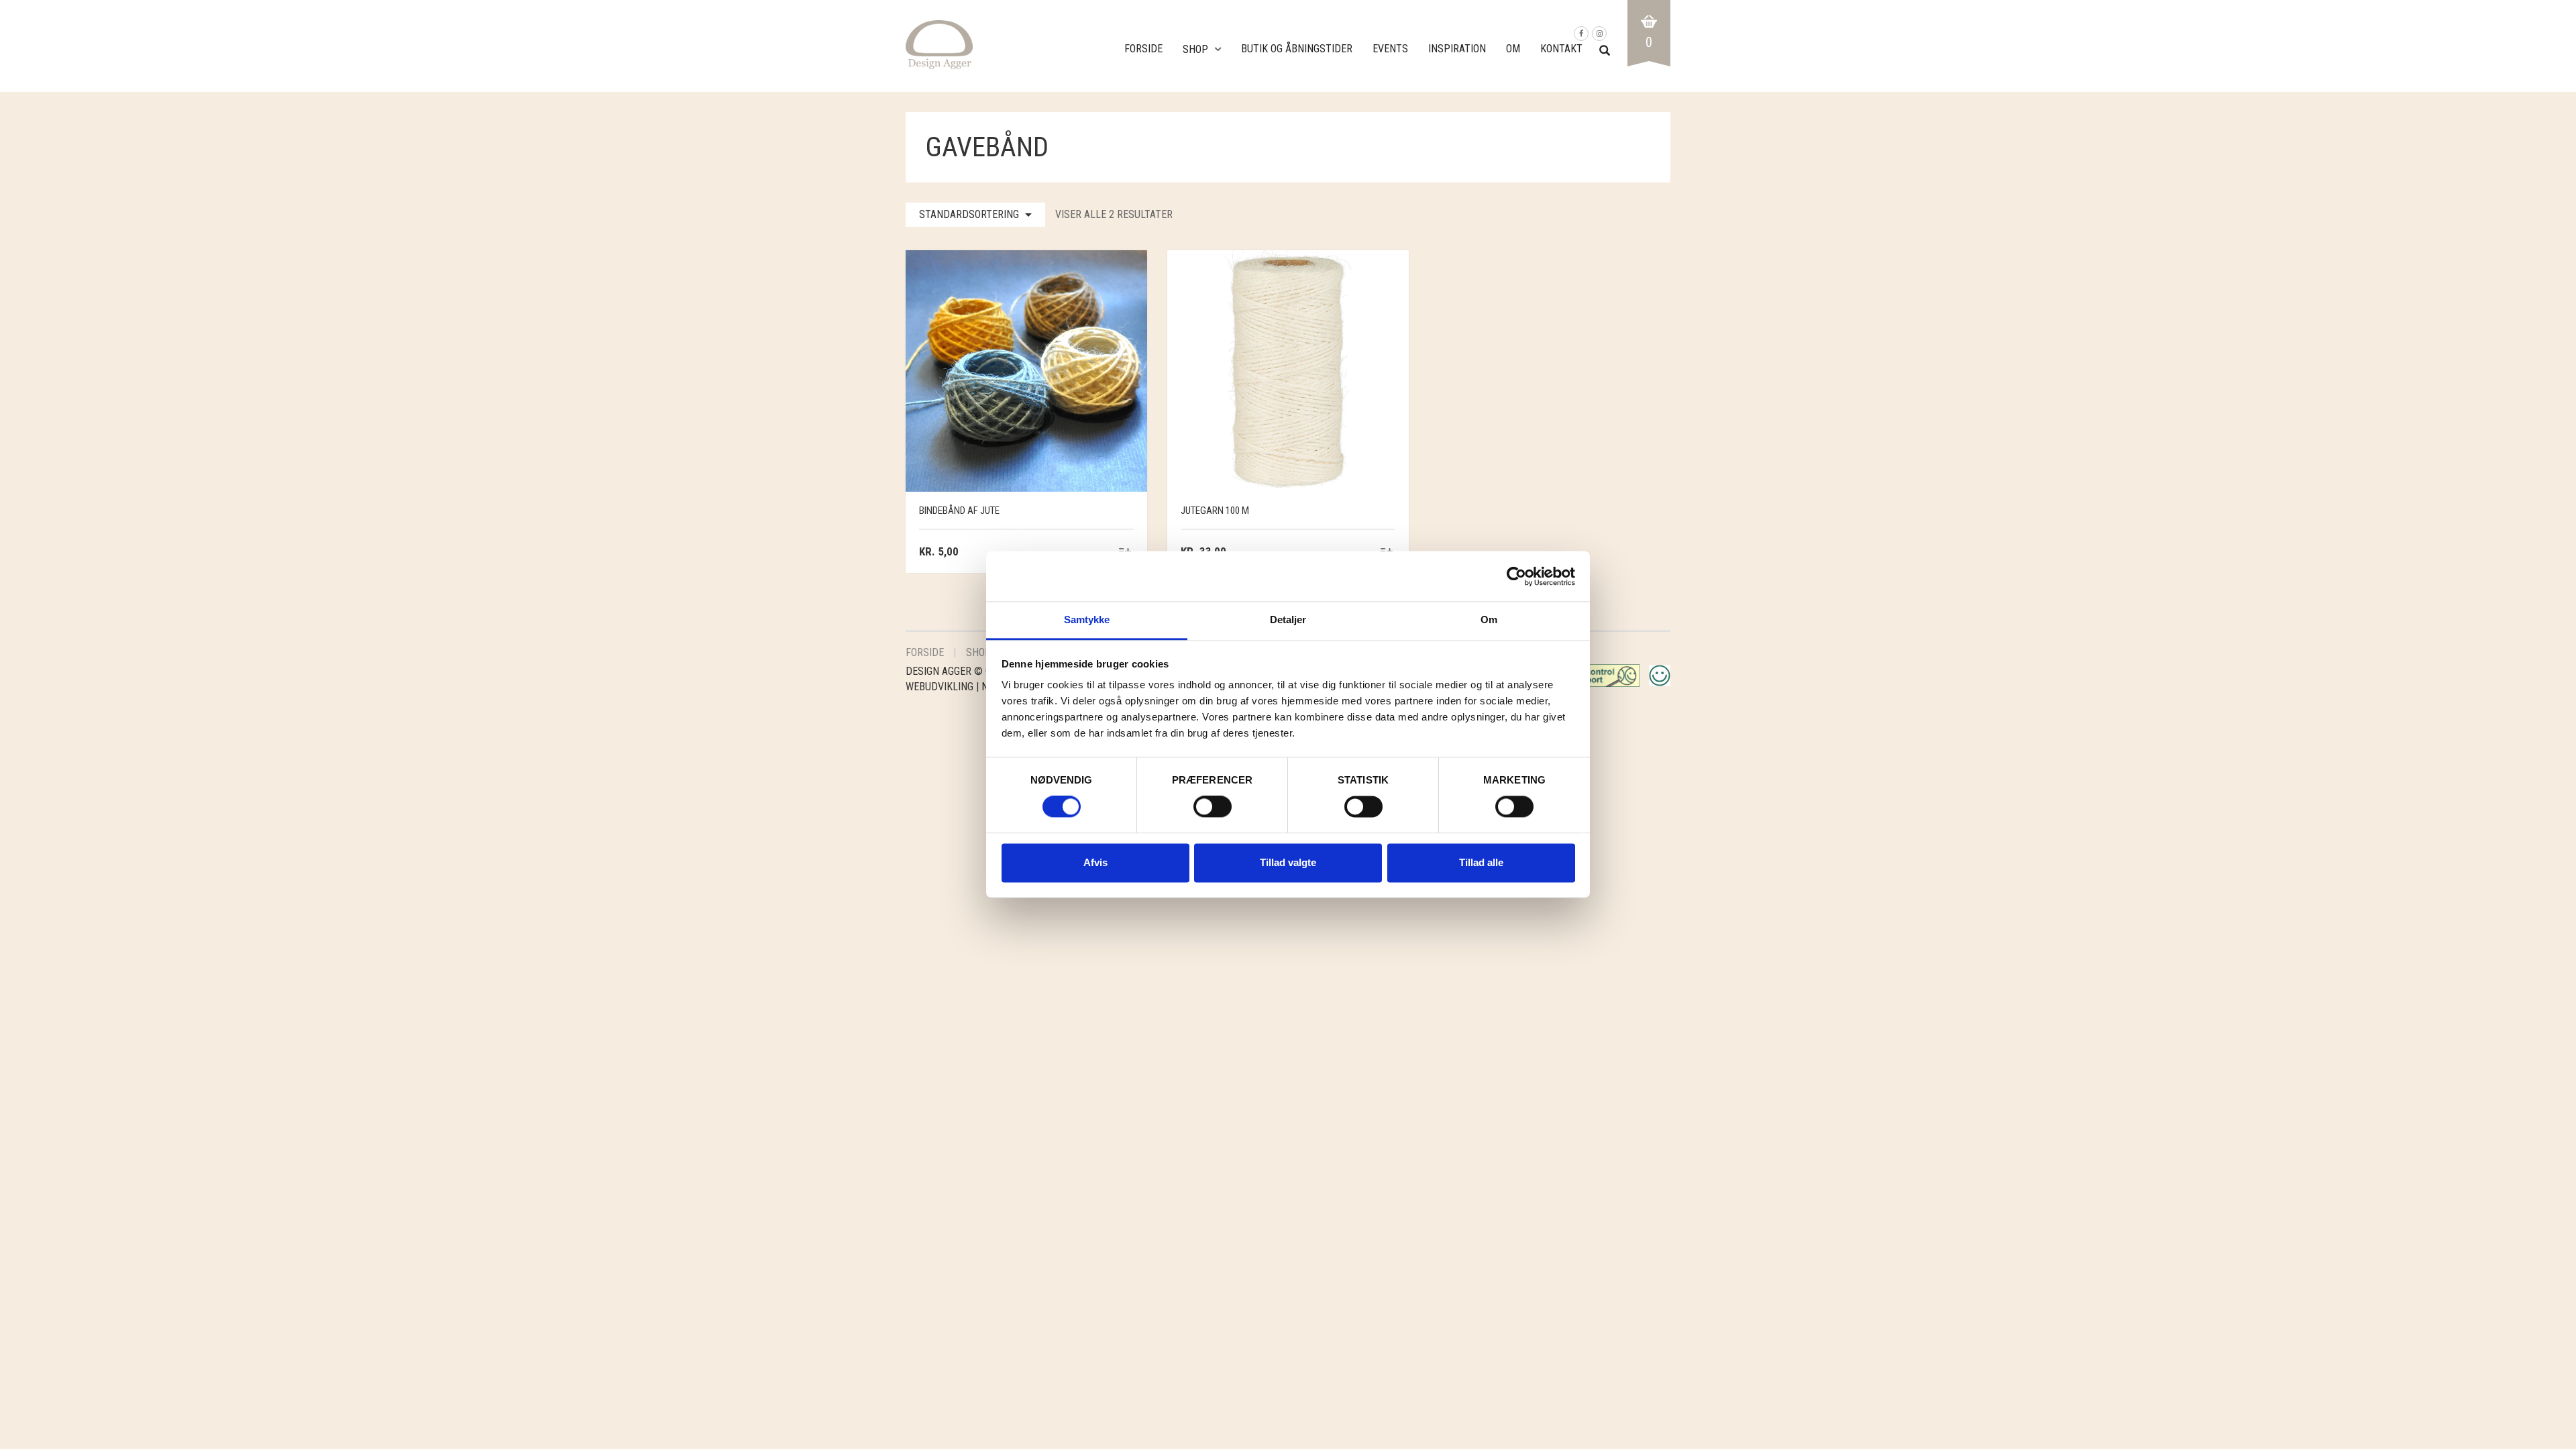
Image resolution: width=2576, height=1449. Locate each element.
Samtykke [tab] (1087, 620)
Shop (1195, 49)
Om (1513, 49)
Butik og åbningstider (1297, 49)
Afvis (1095, 862)
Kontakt (1561, 49)
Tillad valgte (1288, 862)
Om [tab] (1489, 620)
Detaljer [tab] (1288, 620)
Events (1390, 49)
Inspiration (1457, 49)
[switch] (1213, 810)
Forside (1143, 49)
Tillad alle (1481, 862)
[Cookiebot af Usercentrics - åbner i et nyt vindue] (1516, 576)
